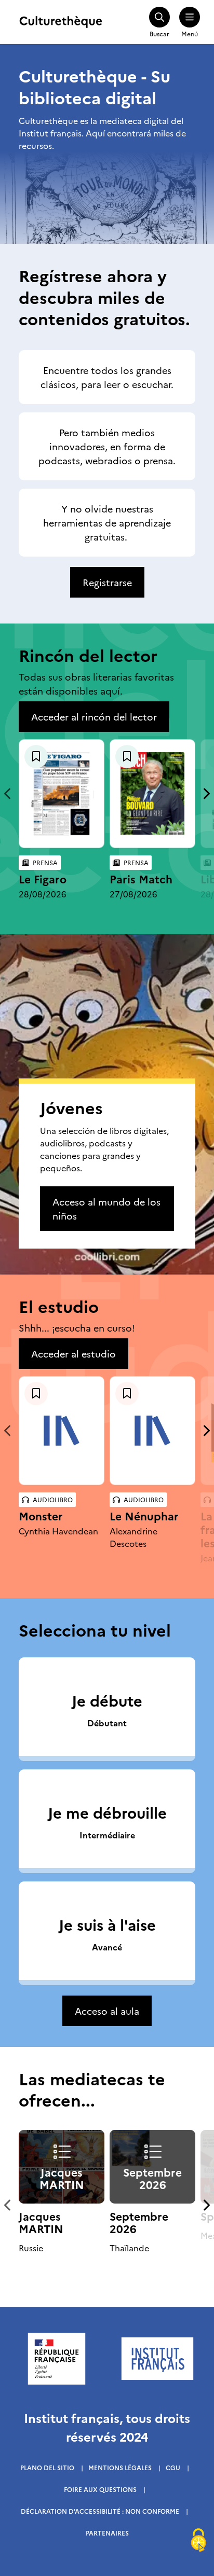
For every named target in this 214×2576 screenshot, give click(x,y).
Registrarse (107, 582)
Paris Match (141, 878)
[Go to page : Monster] (62, 1431)
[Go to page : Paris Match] (152, 793)
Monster (41, 1515)
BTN (36, 757)
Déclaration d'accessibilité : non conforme (100, 2511)
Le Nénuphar (144, 1515)
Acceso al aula (107, 2011)
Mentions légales (120, 2467)
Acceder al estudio (73, 1354)
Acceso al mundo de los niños (106, 1209)
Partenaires (107, 2533)
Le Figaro (43, 878)
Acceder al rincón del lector (94, 717)
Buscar (159, 33)
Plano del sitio (47, 2467)
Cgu (173, 2467)
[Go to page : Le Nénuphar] (152, 1431)
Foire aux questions (100, 2489)
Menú (190, 33)
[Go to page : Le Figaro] (62, 794)
